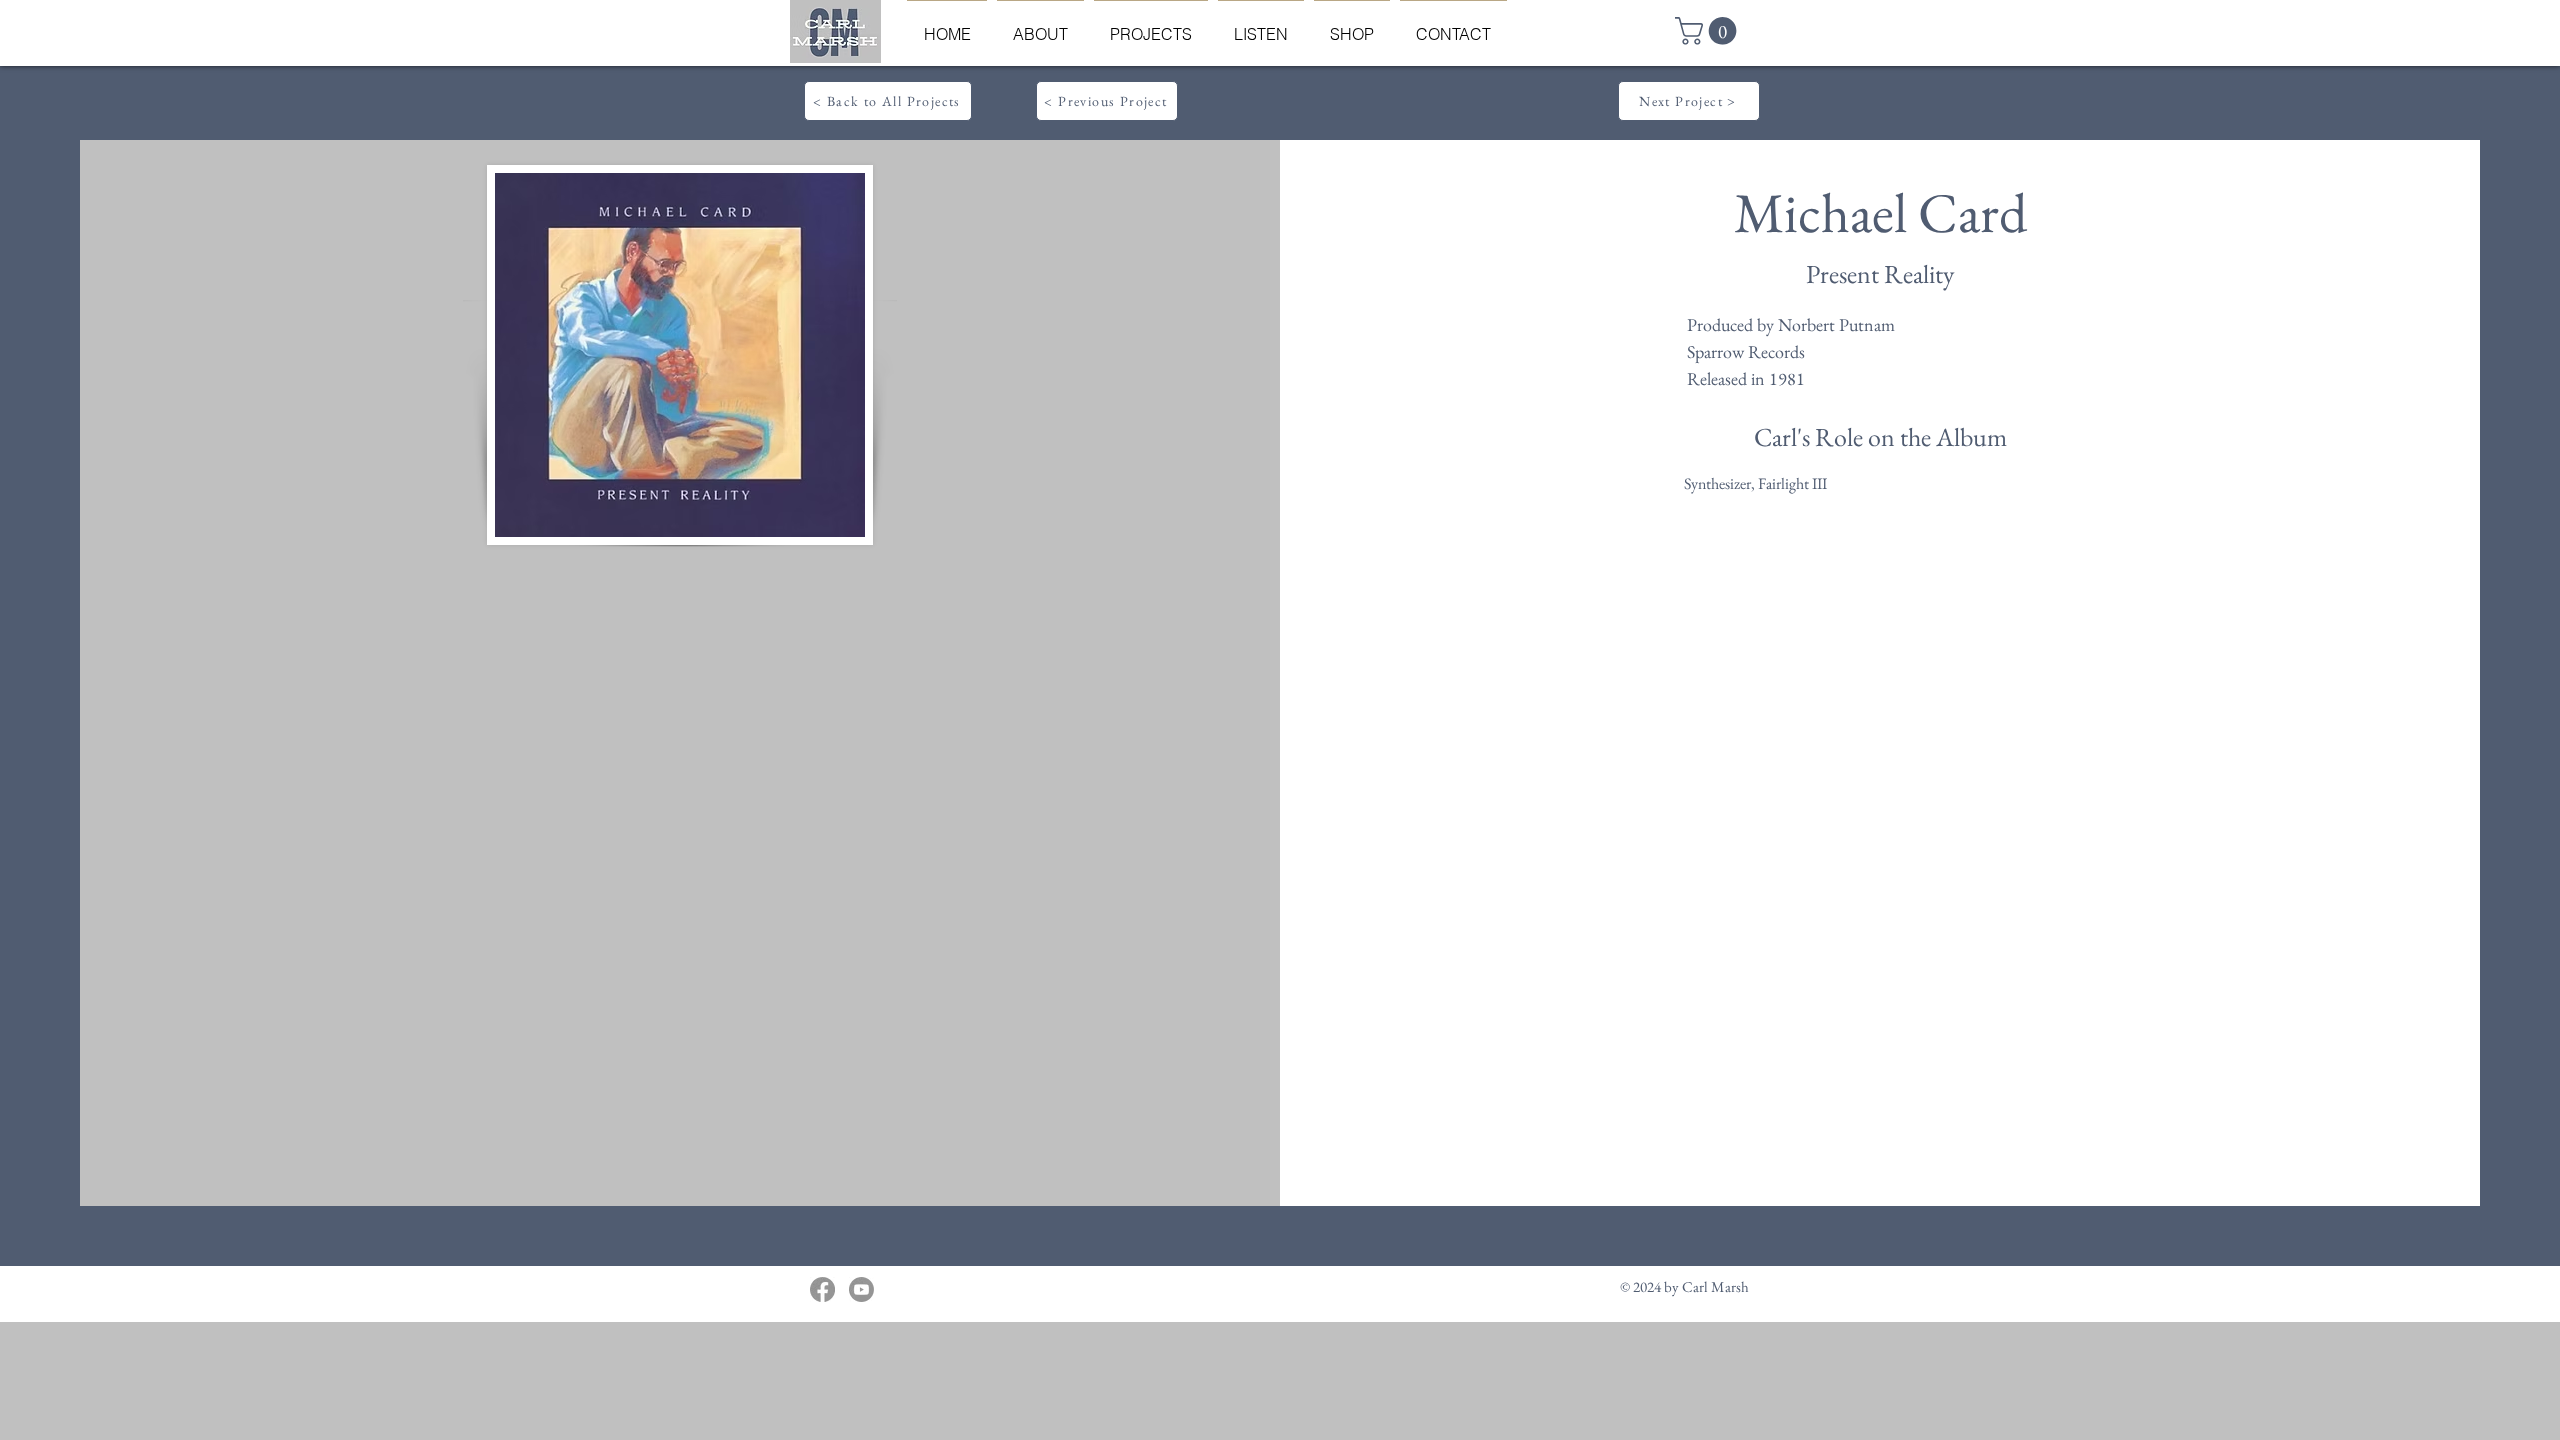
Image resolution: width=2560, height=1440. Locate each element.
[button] (1709, 31)
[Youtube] (861, 1289)
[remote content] (679, 796)
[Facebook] (822, 1289)
